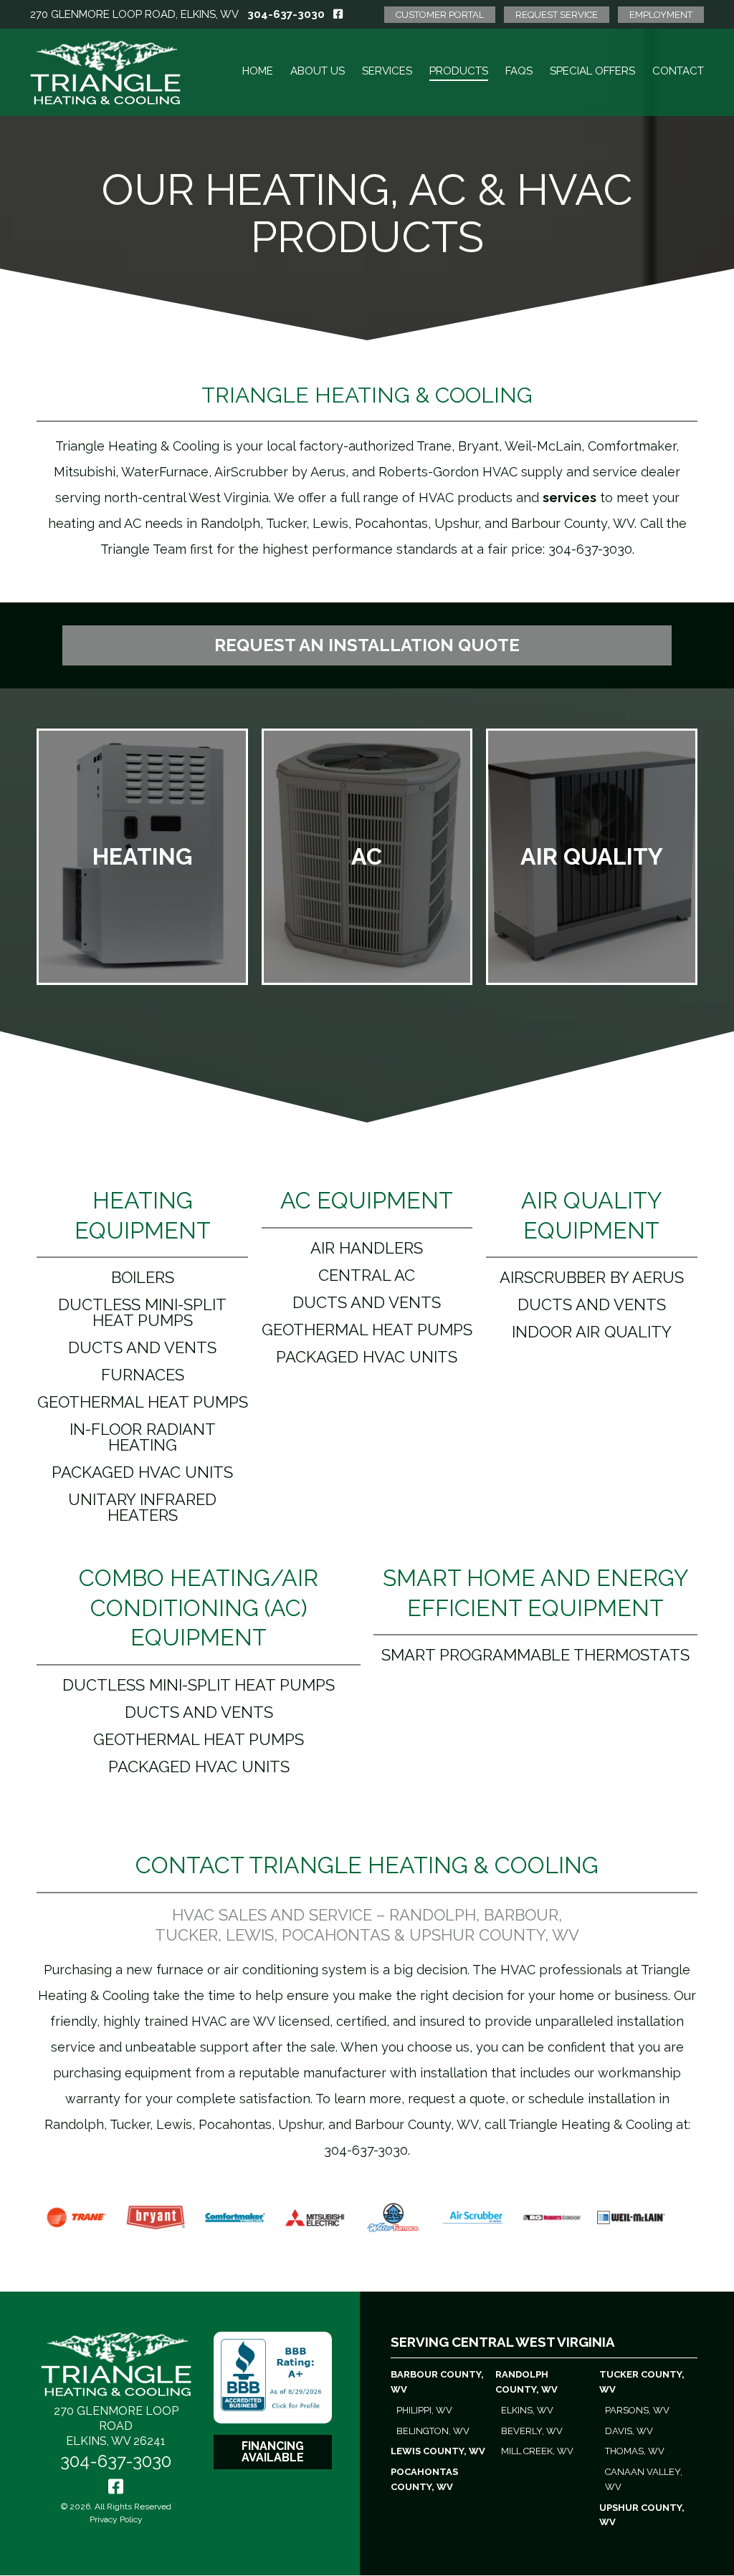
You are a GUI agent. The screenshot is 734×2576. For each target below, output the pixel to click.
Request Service (557, 15)
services (569, 498)
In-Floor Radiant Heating (143, 1437)
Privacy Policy (116, 2519)
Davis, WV (629, 2431)
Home (258, 71)
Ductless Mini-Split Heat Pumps (142, 1312)
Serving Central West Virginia (503, 2342)
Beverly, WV (532, 2431)
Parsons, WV (637, 2410)
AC (367, 856)
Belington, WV (433, 2431)
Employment (661, 15)
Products (459, 71)
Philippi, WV (424, 2410)
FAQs (519, 71)
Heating (142, 856)
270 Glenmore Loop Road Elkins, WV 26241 (116, 2426)
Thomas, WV (635, 2451)
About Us (318, 71)
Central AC (367, 1275)
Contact (678, 71)
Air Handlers (367, 1248)
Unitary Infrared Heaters (142, 1507)
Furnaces (143, 1375)
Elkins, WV (527, 2410)
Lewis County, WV (438, 2451)
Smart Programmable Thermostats (535, 1655)
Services (387, 71)
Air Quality (592, 856)
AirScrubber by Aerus (592, 1277)
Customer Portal (440, 15)
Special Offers (592, 71)
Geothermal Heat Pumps (143, 1402)
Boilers (143, 1277)
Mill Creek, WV (537, 2451)
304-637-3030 (286, 14)
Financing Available (273, 2452)
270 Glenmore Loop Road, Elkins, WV (134, 14)
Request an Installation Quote (367, 645)
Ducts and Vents (142, 1347)
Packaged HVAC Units (142, 1472)
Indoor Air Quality (592, 1332)
